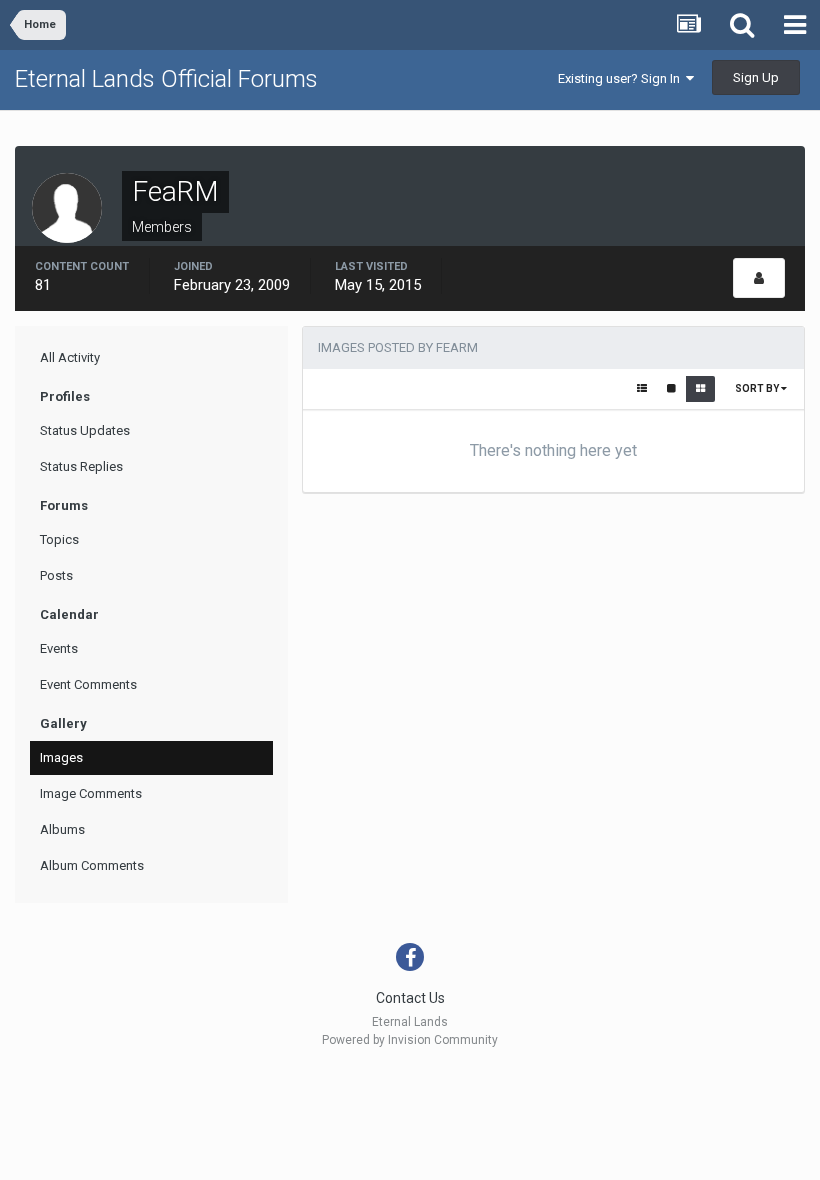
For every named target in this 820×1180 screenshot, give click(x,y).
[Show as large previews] (671, 389)
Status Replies (81, 466)
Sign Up (756, 77)
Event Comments (88, 684)
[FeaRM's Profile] (759, 278)
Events (59, 648)
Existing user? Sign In (622, 78)
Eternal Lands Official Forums (166, 79)
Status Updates (85, 430)
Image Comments (91, 793)
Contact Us (410, 998)
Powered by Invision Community (410, 1040)
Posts (56, 575)
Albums (62, 829)
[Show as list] (642, 389)
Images (61, 757)
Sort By (758, 388)
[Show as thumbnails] (700, 389)
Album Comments (92, 865)
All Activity (70, 357)
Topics (59, 539)
